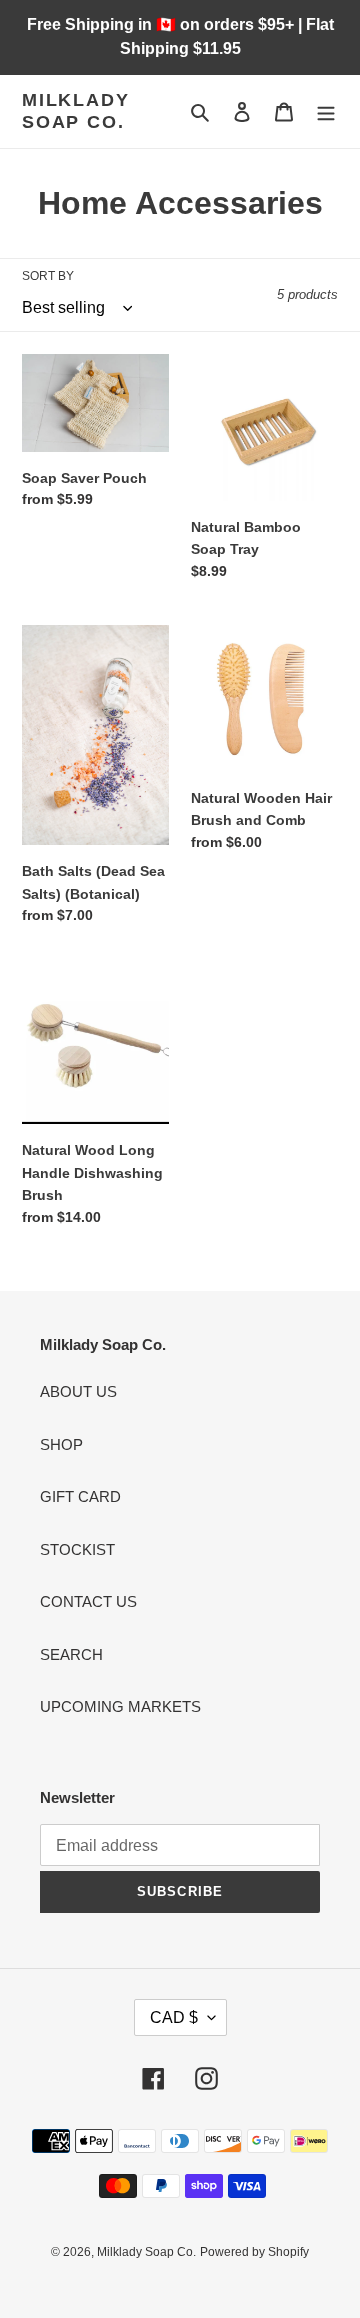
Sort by (48, 276)
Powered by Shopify (254, 2252)
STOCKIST (77, 1549)
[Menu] (326, 111)
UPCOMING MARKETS (120, 1706)
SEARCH (71, 1654)
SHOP (61, 1444)
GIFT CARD (80, 1496)
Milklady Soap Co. (75, 111)
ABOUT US (78, 1391)
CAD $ (174, 2017)
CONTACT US (88, 1601)
